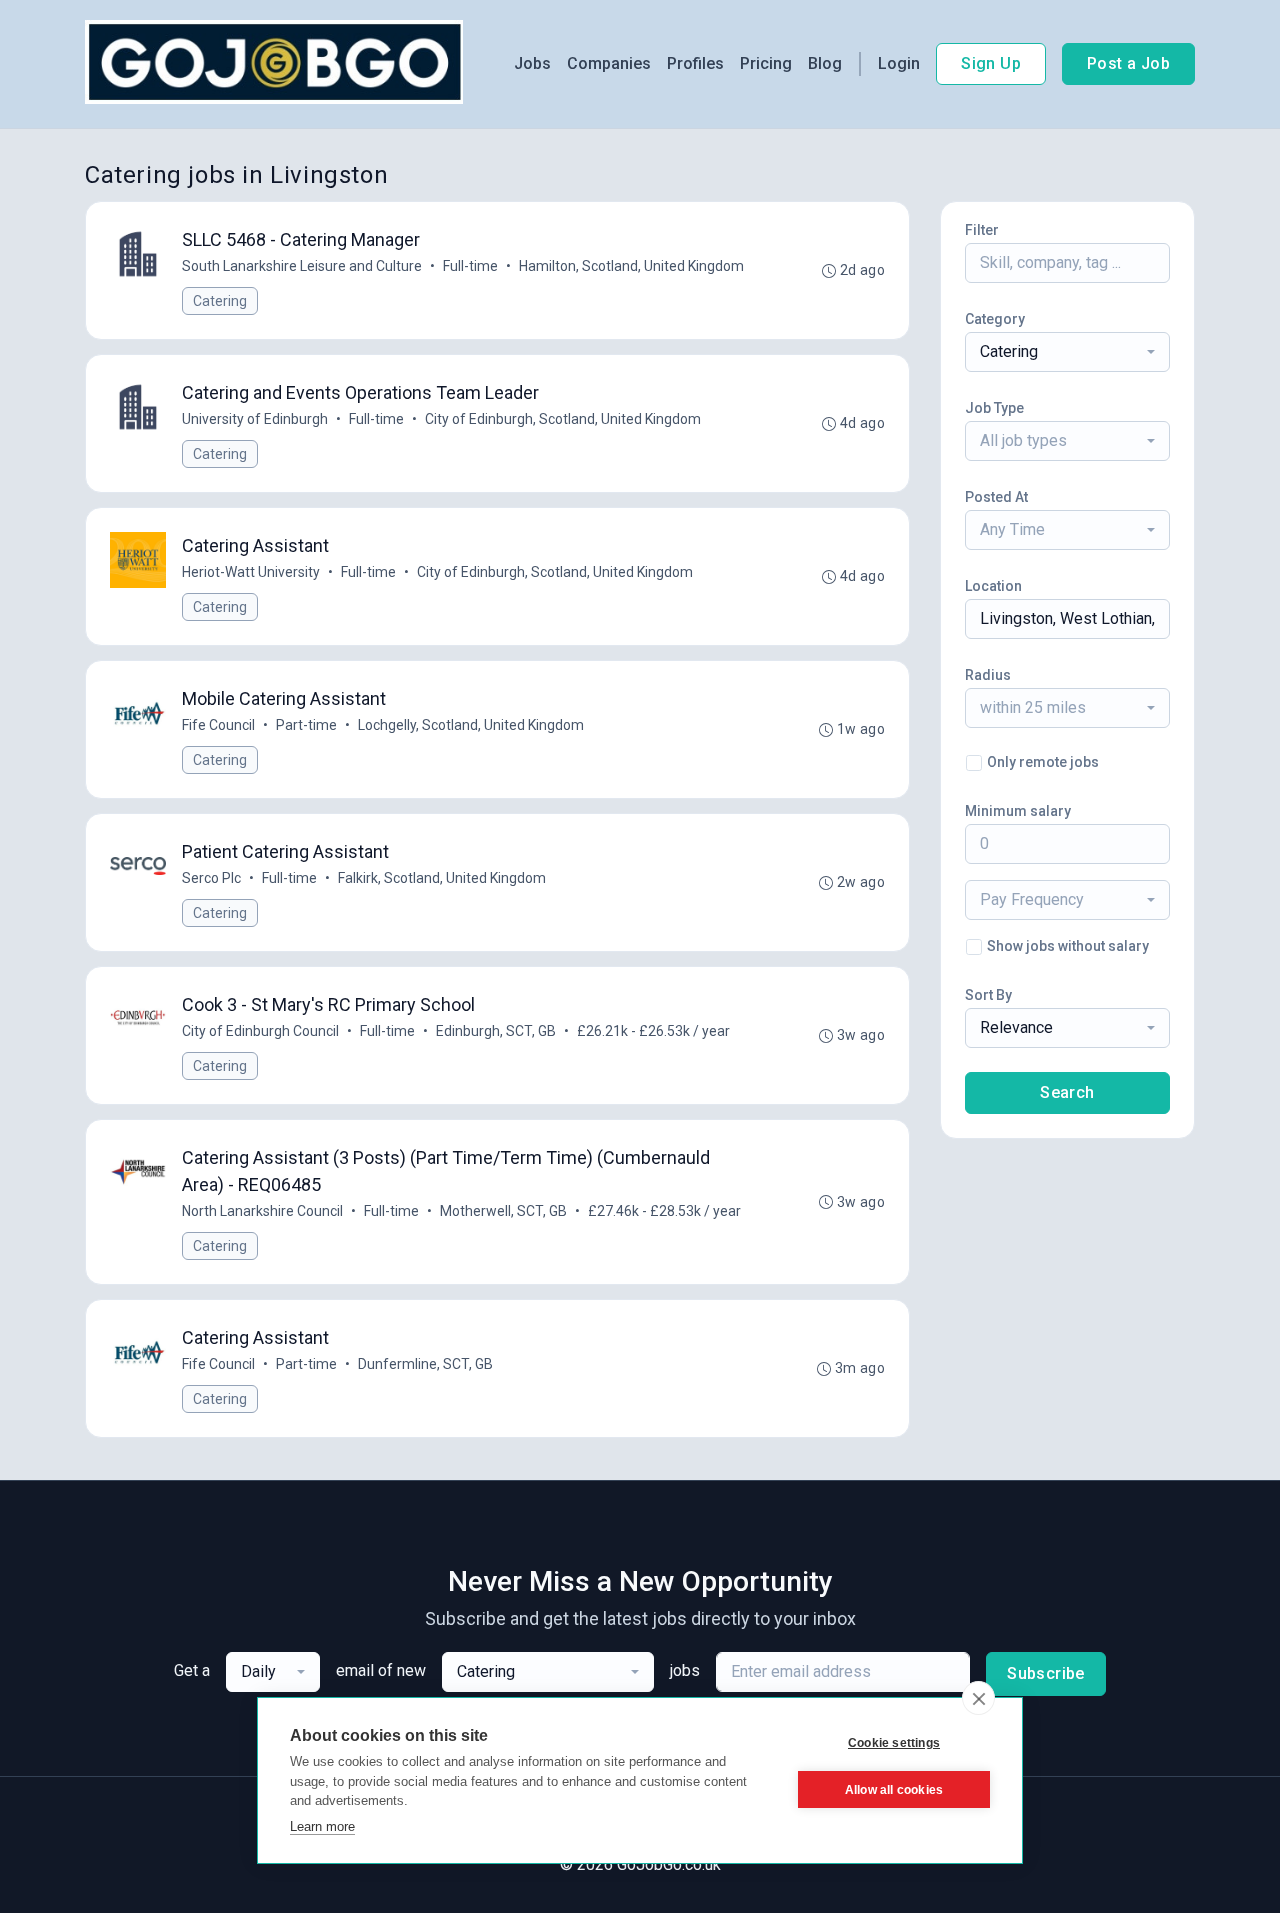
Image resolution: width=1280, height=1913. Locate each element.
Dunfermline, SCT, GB (425, 1364)
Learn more (322, 1826)
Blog (825, 63)
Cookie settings (894, 1743)
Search (1067, 1092)
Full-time (470, 266)
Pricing (766, 63)
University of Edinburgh (255, 419)
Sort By (988, 995)
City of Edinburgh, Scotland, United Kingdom (563, 419)
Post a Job (1128, 63)
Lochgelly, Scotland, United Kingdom (471, 725)
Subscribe (1046, 1673)
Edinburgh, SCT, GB (496, 1031)
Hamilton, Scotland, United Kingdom (631, 266)
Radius (988, 675)
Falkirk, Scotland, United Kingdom (442, 878)
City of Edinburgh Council (260, 1031)
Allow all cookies (894, 1790)
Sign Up (991, 63)
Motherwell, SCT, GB (503, 1211)
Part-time (306, 725)
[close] (978, 1698)
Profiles (695, 63)
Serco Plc (211, 878)
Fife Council (218, 725)
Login (899, 63)
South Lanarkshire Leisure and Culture (302, 266)
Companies (609, 63)
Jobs (532, 63)
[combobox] (1067, 352)
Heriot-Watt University (251, 572)
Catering (220, 301)
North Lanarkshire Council (262, 1211)
